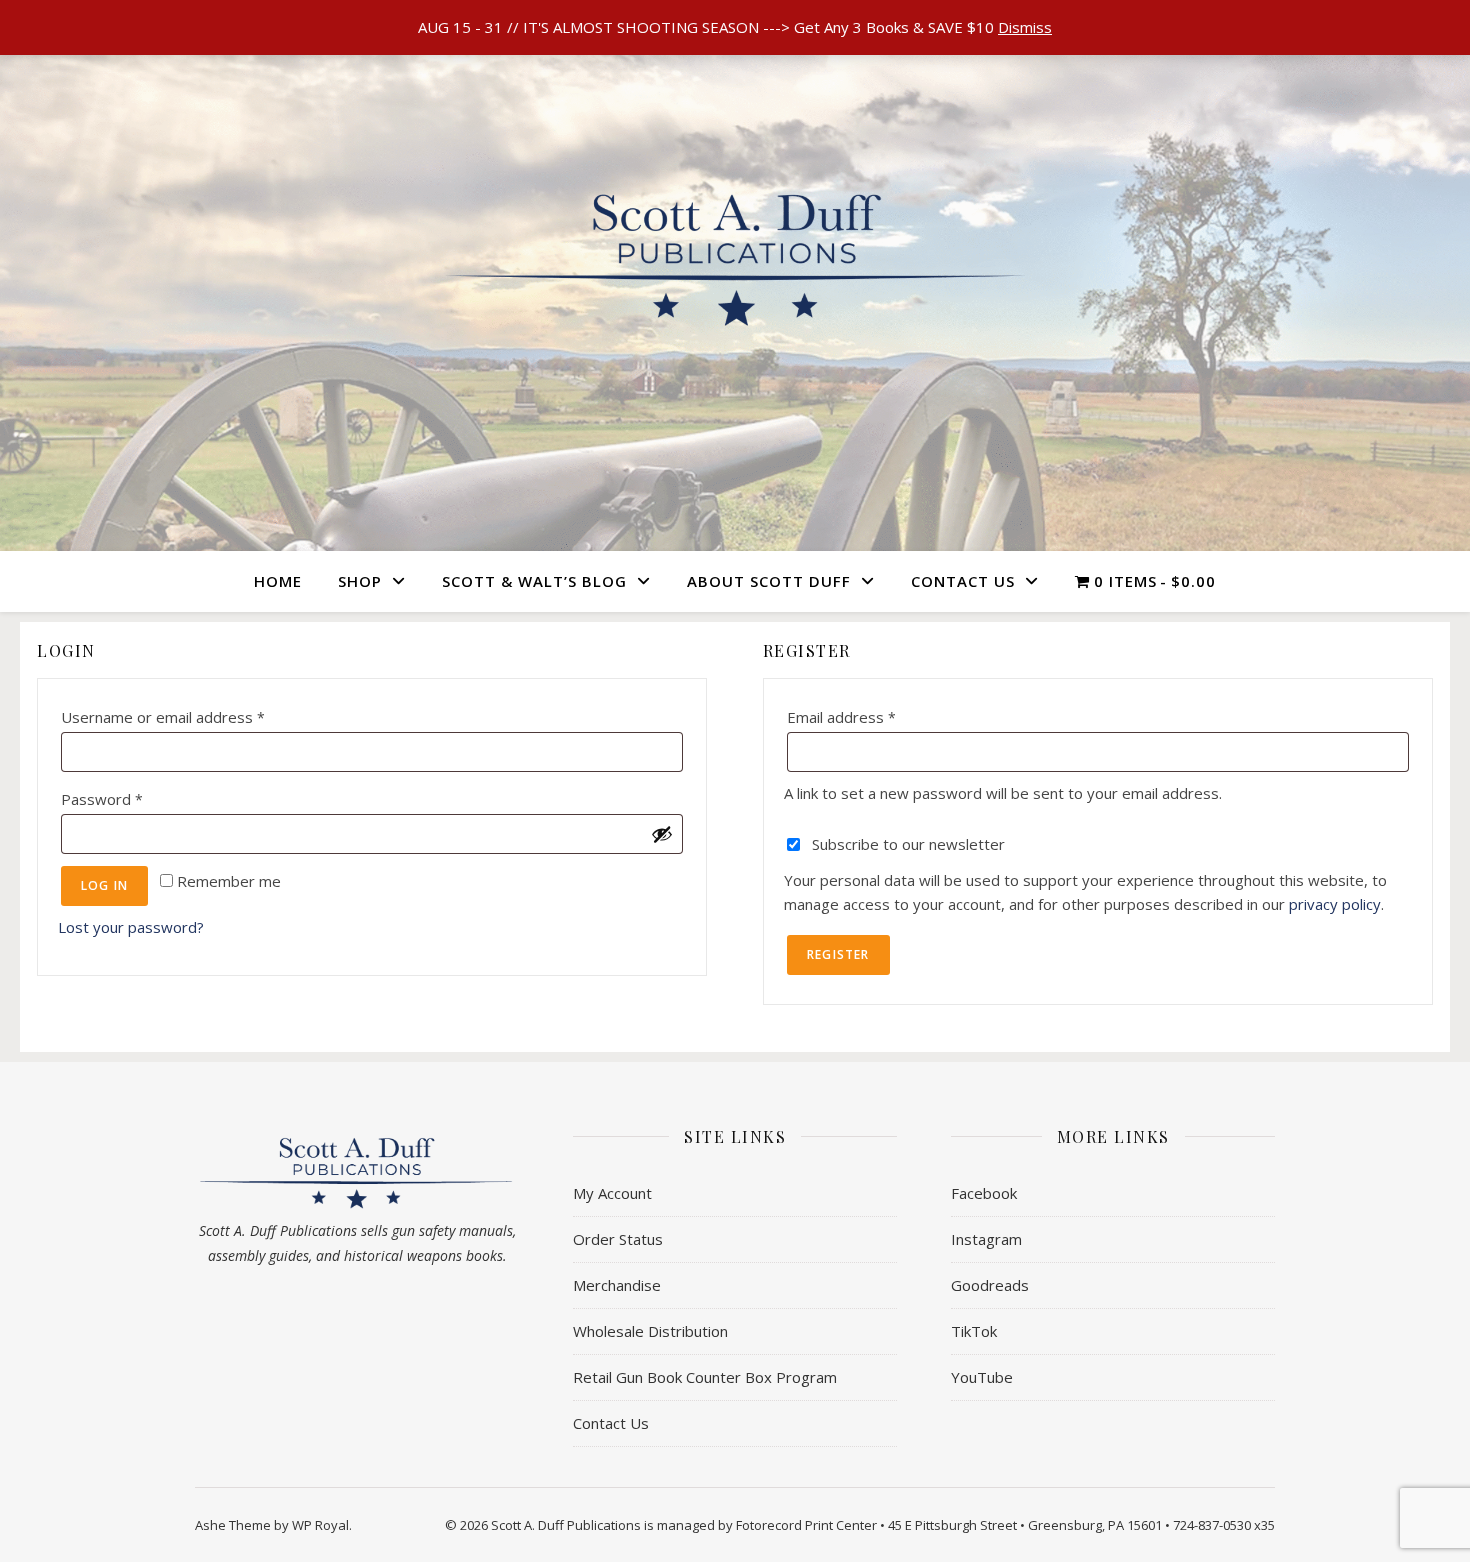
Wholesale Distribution (650, 1331)
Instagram (986, 1239)
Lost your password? (131, 927)
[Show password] (662, 834)
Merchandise (617, 1285)
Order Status (618, 1239)
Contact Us (963, 581)
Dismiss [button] (1025, 27)
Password (133, 796)
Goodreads (990, 1285)
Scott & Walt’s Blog (534, 581)
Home (278, 581)
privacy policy (1335, 904)
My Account (612, 1193)
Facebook (984, 1193)
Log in (104, 885)
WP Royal (320, 1525)
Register (838, 954)
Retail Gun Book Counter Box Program (705, 1377)
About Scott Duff (769, 581)
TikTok (974, 1331)
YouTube (982, 1377)
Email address (873, 714)
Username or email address (194, 714)
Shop (360, 581)
